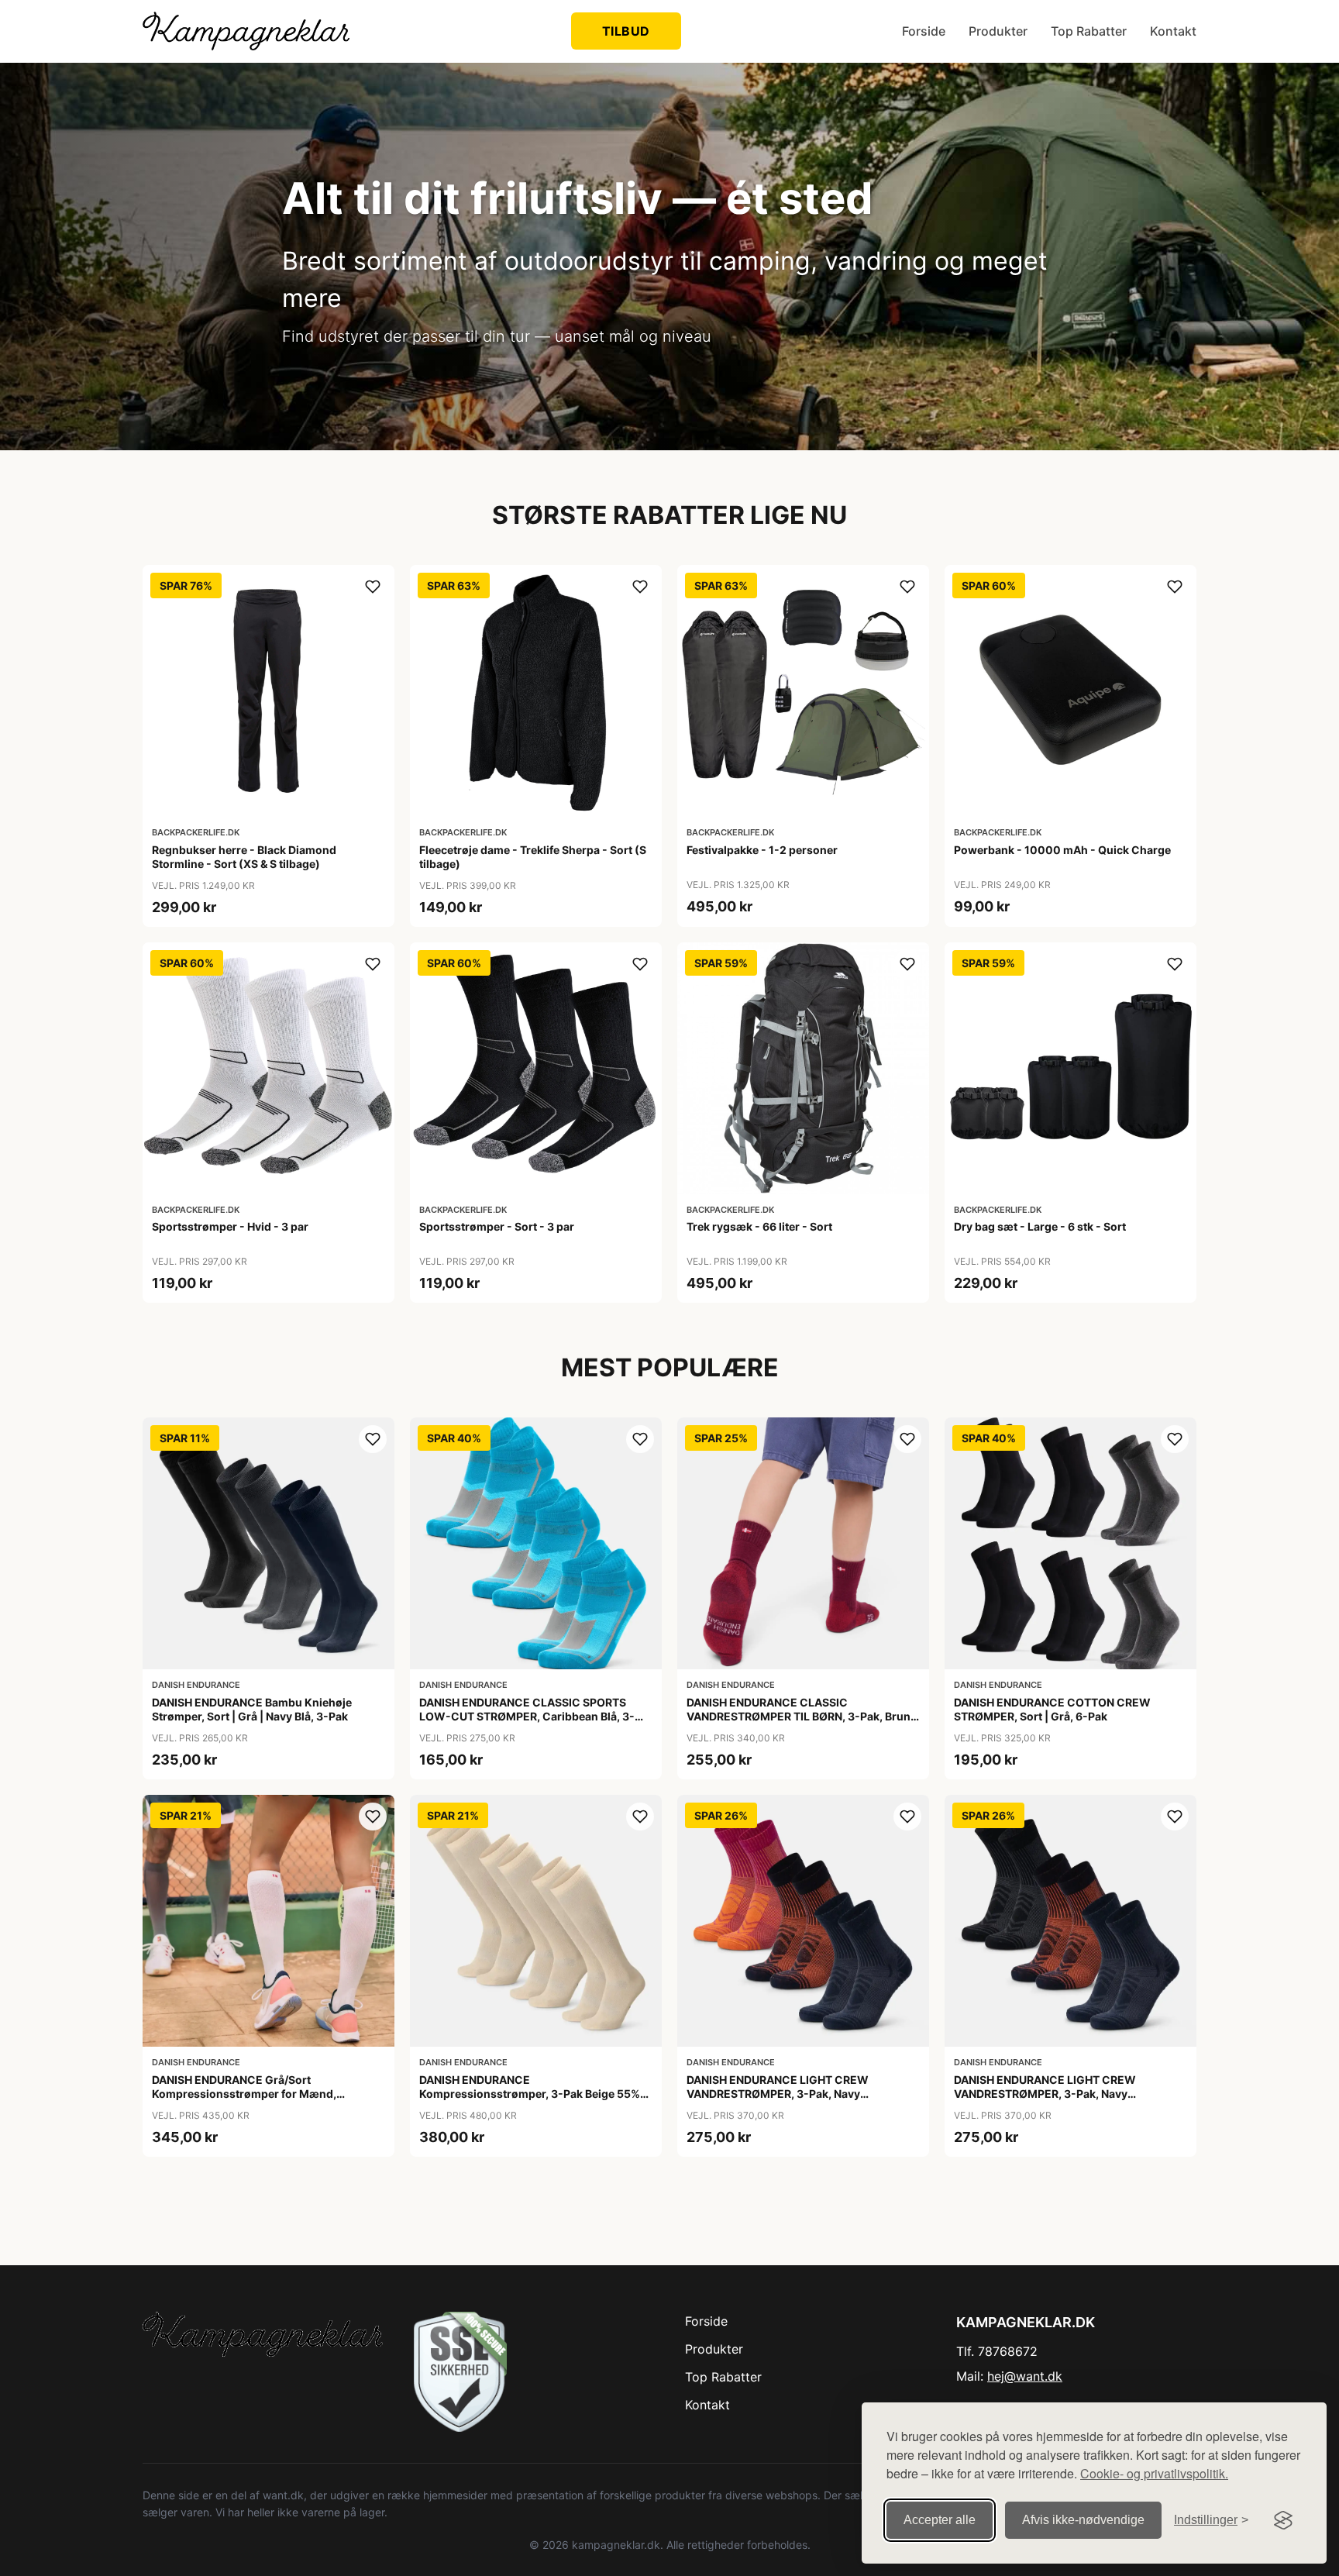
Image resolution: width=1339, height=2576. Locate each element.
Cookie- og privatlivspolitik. (1154, 2473)
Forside (924, 31)
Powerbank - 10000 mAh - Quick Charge (1062, 850)
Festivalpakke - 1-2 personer (762, 850)
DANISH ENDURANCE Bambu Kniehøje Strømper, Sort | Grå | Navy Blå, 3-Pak (252, 1709)
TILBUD (626, 31)
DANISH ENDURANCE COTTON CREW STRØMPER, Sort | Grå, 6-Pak (1052, 1709)
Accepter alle (940, 2520)
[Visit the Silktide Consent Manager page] (1283, 2520)
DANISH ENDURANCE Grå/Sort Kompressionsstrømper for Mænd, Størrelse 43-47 (244, 2094)
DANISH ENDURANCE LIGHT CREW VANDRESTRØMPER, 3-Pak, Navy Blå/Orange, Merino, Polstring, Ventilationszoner (1045, 2101)
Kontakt (1173, 31)
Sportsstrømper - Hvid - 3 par (230, 1226)
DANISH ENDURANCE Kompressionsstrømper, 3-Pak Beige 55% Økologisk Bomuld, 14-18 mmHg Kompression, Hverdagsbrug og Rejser (530, 2101)
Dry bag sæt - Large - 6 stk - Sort (1040, 1226)
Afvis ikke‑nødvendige (1083, 2520)
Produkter (998, 31)
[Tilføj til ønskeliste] (373, 587)
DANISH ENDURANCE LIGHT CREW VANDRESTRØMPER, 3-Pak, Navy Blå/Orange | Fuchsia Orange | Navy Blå (789, 2094)
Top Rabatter (1089, 31)
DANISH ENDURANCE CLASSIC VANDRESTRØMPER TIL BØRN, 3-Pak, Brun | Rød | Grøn (802, 1716)
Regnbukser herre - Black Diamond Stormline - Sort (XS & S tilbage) (244, 857)
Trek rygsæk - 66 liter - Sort (759, 1226)
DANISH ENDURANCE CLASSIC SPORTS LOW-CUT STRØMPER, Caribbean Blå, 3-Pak (527, 1716)
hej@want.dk (1025, 2376)
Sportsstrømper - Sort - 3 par (497, 1226)
